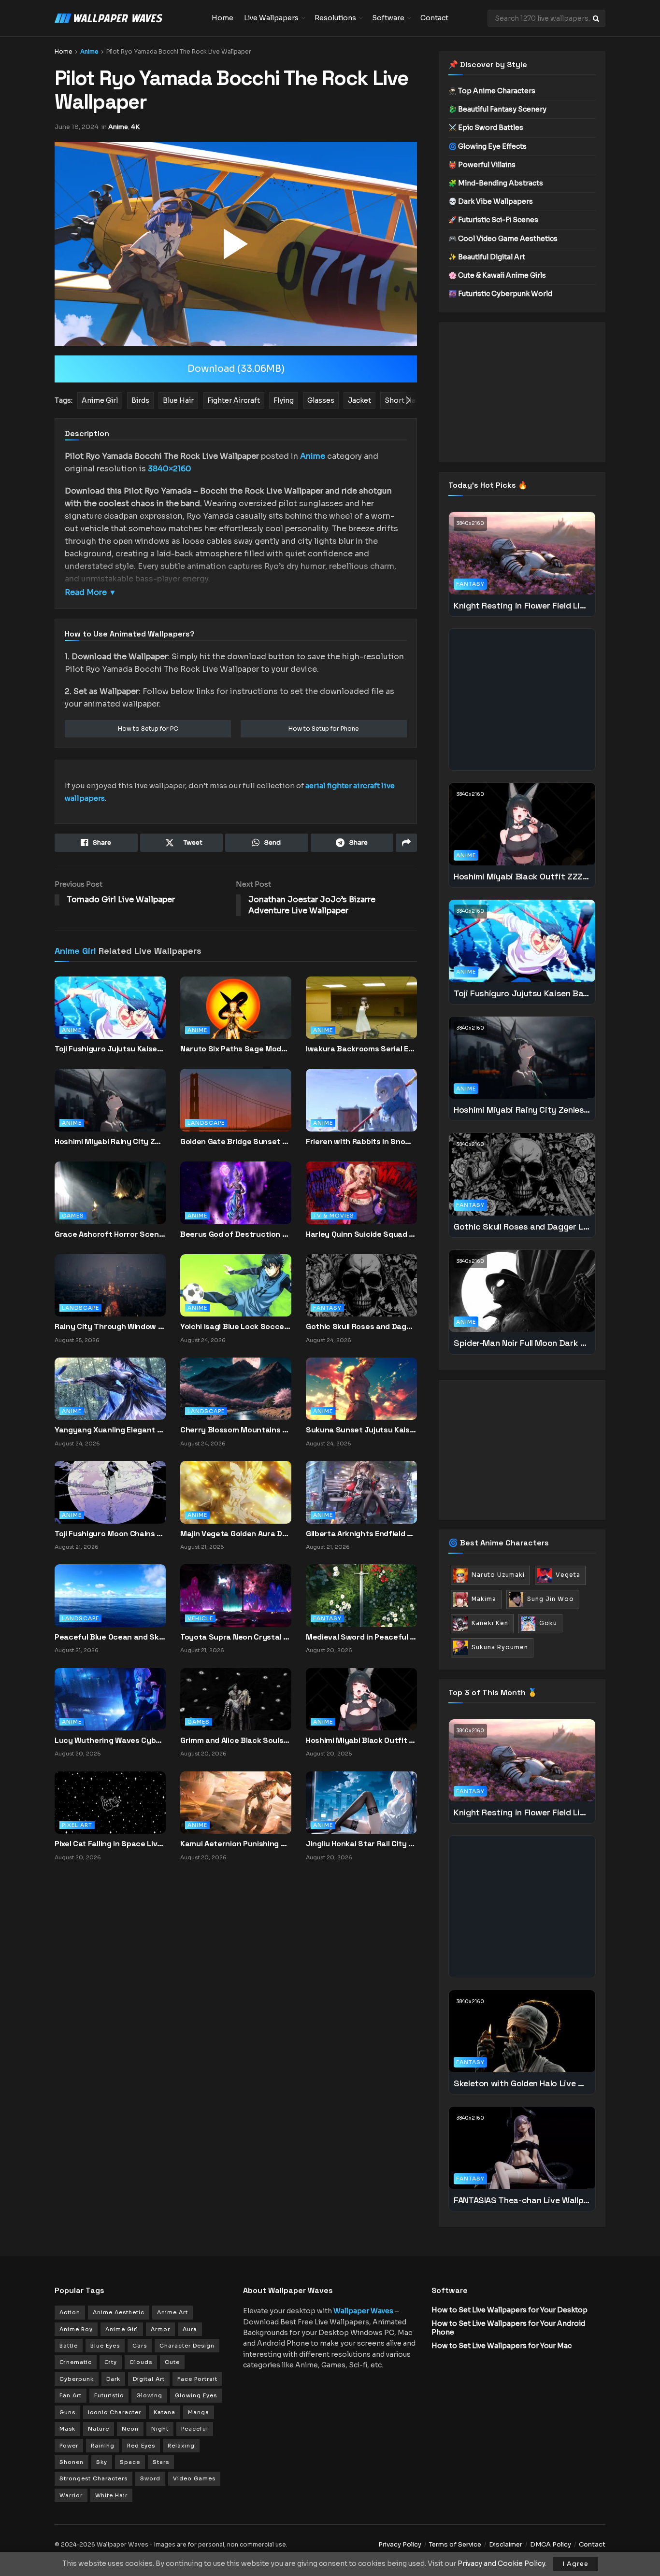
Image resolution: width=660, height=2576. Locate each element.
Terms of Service (455, 2544)
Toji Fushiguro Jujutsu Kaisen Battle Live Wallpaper (110, 1049)
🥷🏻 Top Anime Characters (492, 91)
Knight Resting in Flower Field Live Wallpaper (522, 605)
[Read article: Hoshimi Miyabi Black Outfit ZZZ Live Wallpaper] (361, 1698)
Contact (434, 18)
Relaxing (181, 2446)
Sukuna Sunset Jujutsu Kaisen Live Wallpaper (361, 1430)
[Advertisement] (522, 392)
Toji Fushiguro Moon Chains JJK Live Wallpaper (110, 1534)
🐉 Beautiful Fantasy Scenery (497, 109)
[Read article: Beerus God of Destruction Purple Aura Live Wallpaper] (236, 1201)
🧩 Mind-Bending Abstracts (496, 183)
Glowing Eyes (196, 2395)
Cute (172, 2362)
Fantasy (327, 1308)
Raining (103, 2446)
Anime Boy (76, 2329)
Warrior (71, 2495)
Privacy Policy (400, 2544)
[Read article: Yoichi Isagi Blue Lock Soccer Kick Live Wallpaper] (236, 1285)
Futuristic (109, 2395)
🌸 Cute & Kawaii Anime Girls (497, 275)
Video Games (194, 2478)
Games (73, 1216)
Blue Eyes (105, 2346)
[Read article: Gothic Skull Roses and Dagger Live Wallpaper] (361, 1285)
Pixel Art (77, 1825)
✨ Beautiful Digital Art (487, 257)
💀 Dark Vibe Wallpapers (491, 201)
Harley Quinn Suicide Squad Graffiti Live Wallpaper (361, 1234)
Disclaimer (506, 2544)
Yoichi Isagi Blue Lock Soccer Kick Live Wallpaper (236, 1326)
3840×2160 (170, 469)
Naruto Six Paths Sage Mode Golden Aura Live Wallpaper (236, 1049)
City (111, 2362)
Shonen (72, 2462)
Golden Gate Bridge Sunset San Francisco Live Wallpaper (236, 1141)
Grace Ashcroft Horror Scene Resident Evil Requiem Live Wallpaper (110, 1234)
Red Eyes (141, 2446)
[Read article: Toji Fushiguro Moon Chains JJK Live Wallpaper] (110, 1492)
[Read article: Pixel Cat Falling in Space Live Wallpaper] (110, 1802)
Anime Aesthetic (119, 2312)
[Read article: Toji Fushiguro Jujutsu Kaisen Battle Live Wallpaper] (110, 1016)
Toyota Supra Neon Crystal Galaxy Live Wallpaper (236, 1637)
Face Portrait (197, 2379)
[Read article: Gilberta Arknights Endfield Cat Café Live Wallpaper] (361, 1492)
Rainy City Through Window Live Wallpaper (110, 1326)
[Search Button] (597, 18)
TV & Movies (334, 1216)
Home (222, 18)
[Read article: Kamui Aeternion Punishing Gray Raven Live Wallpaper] (236, 1802)
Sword (150, 2478)
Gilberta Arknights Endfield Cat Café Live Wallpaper (361, 1534)
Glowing (149, 2395)
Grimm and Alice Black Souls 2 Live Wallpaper (236, 1740)
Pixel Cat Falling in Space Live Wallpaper (110, 1844)
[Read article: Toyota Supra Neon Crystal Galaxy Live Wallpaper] (236, 1595)
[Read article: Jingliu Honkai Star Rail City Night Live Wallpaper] (361, 1802)
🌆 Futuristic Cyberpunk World (500, 294)
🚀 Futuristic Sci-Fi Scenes (493, 220)
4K (135, 127)
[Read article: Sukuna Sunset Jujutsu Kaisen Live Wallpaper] (361, 1388)
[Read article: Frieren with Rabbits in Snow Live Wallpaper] (361, 1108)
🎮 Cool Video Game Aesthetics (503, 239)
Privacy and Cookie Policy (501, 2563)
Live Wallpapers (271, 18)
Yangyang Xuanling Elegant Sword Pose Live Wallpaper (110, 1430)
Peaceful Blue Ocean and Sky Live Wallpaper (110, 1637)
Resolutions (335, 18)
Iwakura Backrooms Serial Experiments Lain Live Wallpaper (361, 1049)
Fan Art (71, 2395)
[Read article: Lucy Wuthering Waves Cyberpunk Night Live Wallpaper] (110, 1698)
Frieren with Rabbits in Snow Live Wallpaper (361, 1141)
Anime (89, 51)
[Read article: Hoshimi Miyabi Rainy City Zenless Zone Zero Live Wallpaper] (110, 1108)
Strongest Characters (93, 2478)
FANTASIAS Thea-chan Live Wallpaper (522, 2200)
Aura (190, 2329)
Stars (161, 2462)
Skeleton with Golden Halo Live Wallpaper (522, 2083)
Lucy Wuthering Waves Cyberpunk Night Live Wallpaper (110, 1740)
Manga (199, 2412)
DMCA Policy (551, 2544)
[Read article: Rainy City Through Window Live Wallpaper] (110, 1285)
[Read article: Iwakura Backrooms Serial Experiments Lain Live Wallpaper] (361, 1016)
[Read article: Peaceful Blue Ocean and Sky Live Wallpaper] (110, 1595)
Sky (102, 2462)
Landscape (206, 1123)
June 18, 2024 (77, 127)
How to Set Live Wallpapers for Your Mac (502, 2346)
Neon (130, 2429)
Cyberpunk (77, 2379)
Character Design (187, 2346)
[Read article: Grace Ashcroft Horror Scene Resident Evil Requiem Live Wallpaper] (110, 1201)
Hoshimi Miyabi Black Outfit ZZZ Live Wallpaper (361, 1740)
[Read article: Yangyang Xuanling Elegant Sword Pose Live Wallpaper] (110, 1388)
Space (130, 2462)
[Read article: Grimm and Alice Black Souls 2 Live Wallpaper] (236, 1698)
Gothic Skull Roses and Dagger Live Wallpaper (361, 1326)
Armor (160, 2329)
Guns (67, 2412)
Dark (113, 2379)
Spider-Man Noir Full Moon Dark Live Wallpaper (522, 1343)
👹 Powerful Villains (482, 165)
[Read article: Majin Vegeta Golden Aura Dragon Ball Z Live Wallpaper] (236, 1492)
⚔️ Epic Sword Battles (486, 127)
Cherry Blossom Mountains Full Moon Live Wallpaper (236, 1430)
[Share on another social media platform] (406, 843)
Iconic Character (115, 2412)
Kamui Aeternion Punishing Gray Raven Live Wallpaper (236, 1844)
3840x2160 (470, 523)
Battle (69, 2346)
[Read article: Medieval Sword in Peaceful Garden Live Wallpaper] (361, 1595)
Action (70, 2312)
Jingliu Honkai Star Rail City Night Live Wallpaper (361, 1844)
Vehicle (200, 1618)
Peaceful (195, 2429)
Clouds (141, 2362)
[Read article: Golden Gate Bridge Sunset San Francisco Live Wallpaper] (236, 1108)
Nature (99, 2429)
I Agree (575, 2564)
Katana (165, 2412)
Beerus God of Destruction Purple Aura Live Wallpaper (236, 1234)
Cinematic (76, 2362)
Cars (140, 2346)
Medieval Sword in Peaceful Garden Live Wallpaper (361, 1637)
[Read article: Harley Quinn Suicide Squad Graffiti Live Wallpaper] (361, 1201)
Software (388, 18)
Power (69, 2446)
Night (160, 2429)
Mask (67, 2429)
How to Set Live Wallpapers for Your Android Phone (508, 2328)
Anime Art (172, 2312)
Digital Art (149, 2379)
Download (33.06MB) (236, 369)
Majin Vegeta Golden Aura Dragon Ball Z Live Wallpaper (236, 1534)
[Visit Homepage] (126, 18)
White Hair (111, 2495)
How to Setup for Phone (324, 729)
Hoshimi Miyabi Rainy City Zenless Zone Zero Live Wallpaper (110, 1141)
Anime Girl (75, 951)
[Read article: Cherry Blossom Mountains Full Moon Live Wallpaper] (236, 1388)
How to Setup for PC (148, 729)
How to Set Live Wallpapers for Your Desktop (509, 2310)
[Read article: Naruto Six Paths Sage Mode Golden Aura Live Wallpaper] (236, 1016)
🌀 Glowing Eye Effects (488, 146)
